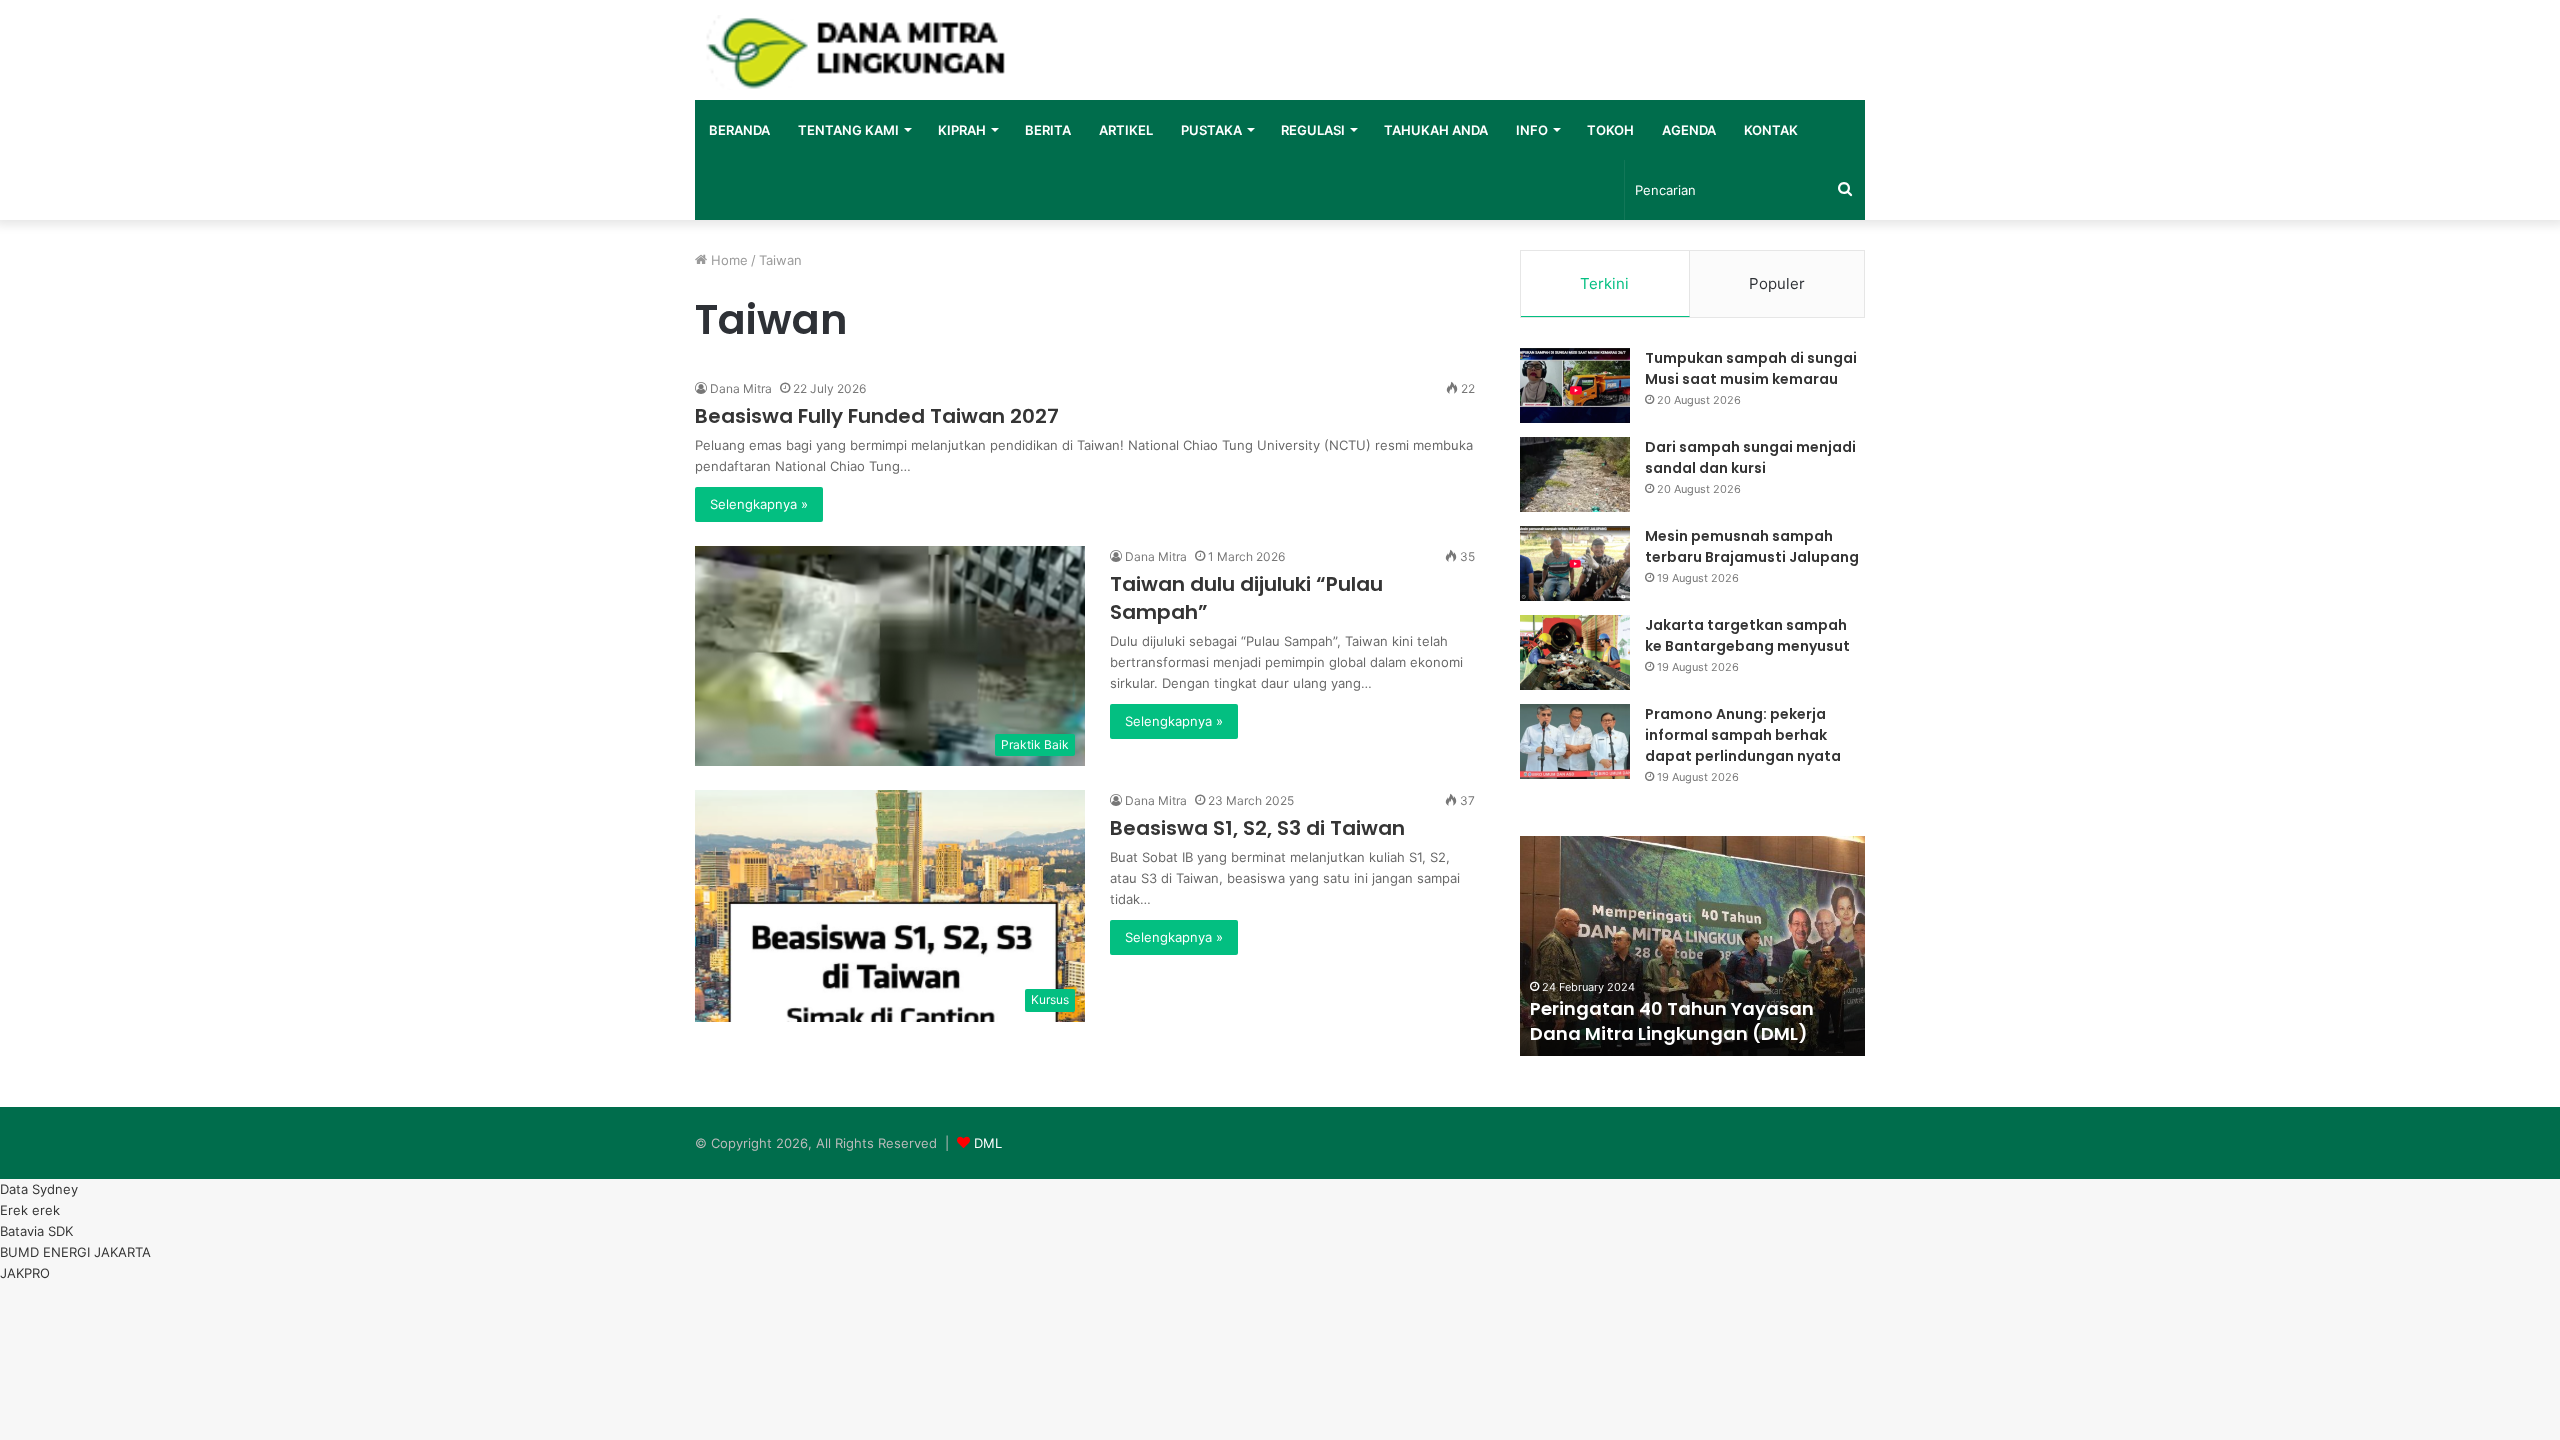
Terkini (1604, 283)
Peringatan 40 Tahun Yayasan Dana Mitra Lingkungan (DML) (1672, 1021)
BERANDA (739, 130)
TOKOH (1610, 130)
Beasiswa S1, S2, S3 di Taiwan (1257, 828)
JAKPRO (25, 1273)
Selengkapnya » (759, 504)
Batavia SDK (36, 1231)
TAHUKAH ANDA (1436, 130)
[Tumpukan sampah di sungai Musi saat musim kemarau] (1575, 385)
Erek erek (30, 1210)
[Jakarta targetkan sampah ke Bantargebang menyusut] (1575, 652)
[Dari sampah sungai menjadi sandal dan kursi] (1575, 474)
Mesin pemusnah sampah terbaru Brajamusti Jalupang (1752, 546)
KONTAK (1771, 130)
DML (988, 1143)
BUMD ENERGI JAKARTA (75, 1252)
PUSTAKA (1211, 130)
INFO (1532, 130)
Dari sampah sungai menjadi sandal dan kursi (1750, 457)
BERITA (1048, 130)
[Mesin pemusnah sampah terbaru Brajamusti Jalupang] (1575, 563)
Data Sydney (39, 1189)
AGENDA (1689, 130)
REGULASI (1313, 130)
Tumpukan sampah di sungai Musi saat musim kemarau (1751, 368)
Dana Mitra (741, 388)
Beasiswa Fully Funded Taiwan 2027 (877, 416)
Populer (1777, 283)
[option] (1692, 946)
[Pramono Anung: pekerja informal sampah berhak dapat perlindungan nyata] (1575, 741)
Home (727, 260)
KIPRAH (962, 130)
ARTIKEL (1126, 130)
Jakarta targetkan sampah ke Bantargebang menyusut (1747, 635)
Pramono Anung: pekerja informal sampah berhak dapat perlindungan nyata (1743, 735)
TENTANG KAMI (848, 130)
